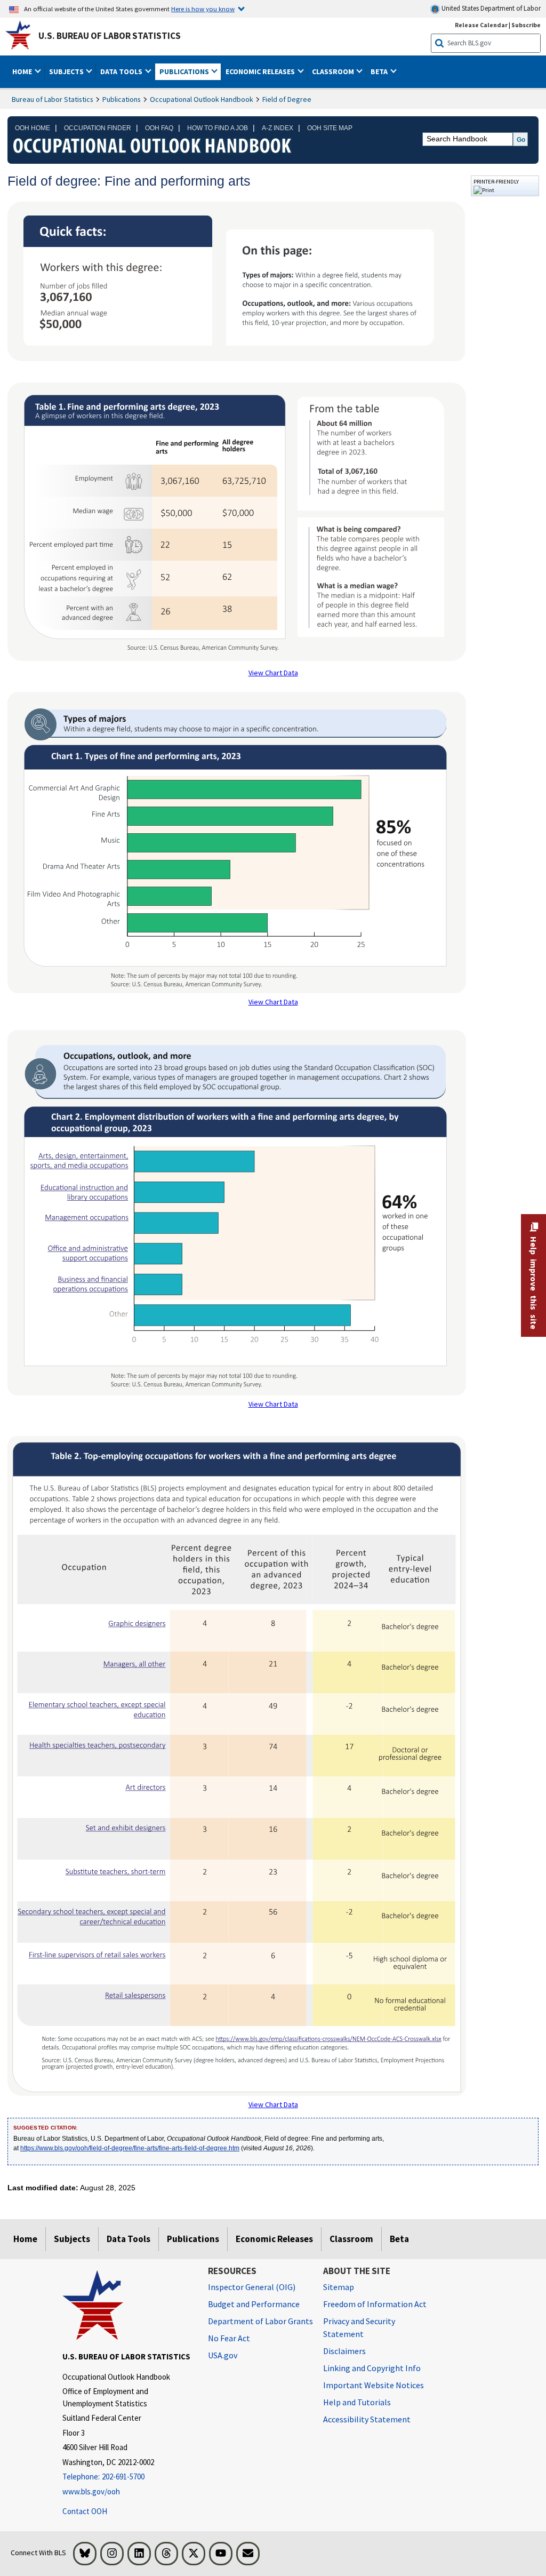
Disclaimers (344, 2351)
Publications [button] (185, 71)
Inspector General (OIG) (252, 2287)
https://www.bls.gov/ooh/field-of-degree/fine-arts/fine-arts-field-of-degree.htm (130, 2148)
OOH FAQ (159, 128)
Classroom (351, 2239)
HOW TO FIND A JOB (218, 128)
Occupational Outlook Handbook (202, 99)
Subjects (72, 2239)
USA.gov (223, 2355)
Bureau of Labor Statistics (53, 99)
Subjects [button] (67, 71)
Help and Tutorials (357, 2402)
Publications (122, 99)
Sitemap (339, 2287)
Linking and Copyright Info (372, 2368)
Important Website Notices (374, 2385)
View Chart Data (273, 673)
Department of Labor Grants (260, 2321)
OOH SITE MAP (330, 128)
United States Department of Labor (490, 8)
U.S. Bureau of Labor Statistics (110, 36)
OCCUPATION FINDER (98, 128)
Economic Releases (274, 2239)
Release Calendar (481, 25)
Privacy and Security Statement (359, 2327)
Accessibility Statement (367, 2419)
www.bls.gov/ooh (91, 2491)
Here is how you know (203, 9)
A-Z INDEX (278, 128)
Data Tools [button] (122, 71)
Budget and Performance (254, 2304)
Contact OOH (85, 2511)
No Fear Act (229, 2338)
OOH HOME (33, 128)
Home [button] (23, 71)
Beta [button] (380, 71)
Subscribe (526, 25)
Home (25, 2239)
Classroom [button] (334, 71)
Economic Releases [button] (261, 71)
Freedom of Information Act (375, 2304)
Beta (399, 2239)
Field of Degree (287, 99)
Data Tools (129, 2239)
